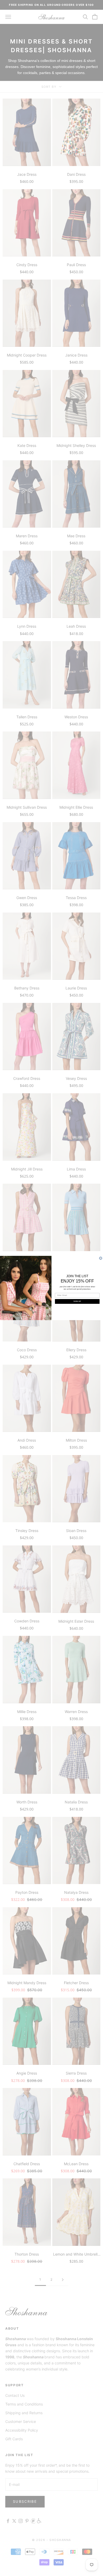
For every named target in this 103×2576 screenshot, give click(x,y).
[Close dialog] (101, 1258)
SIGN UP (77, 1301)
